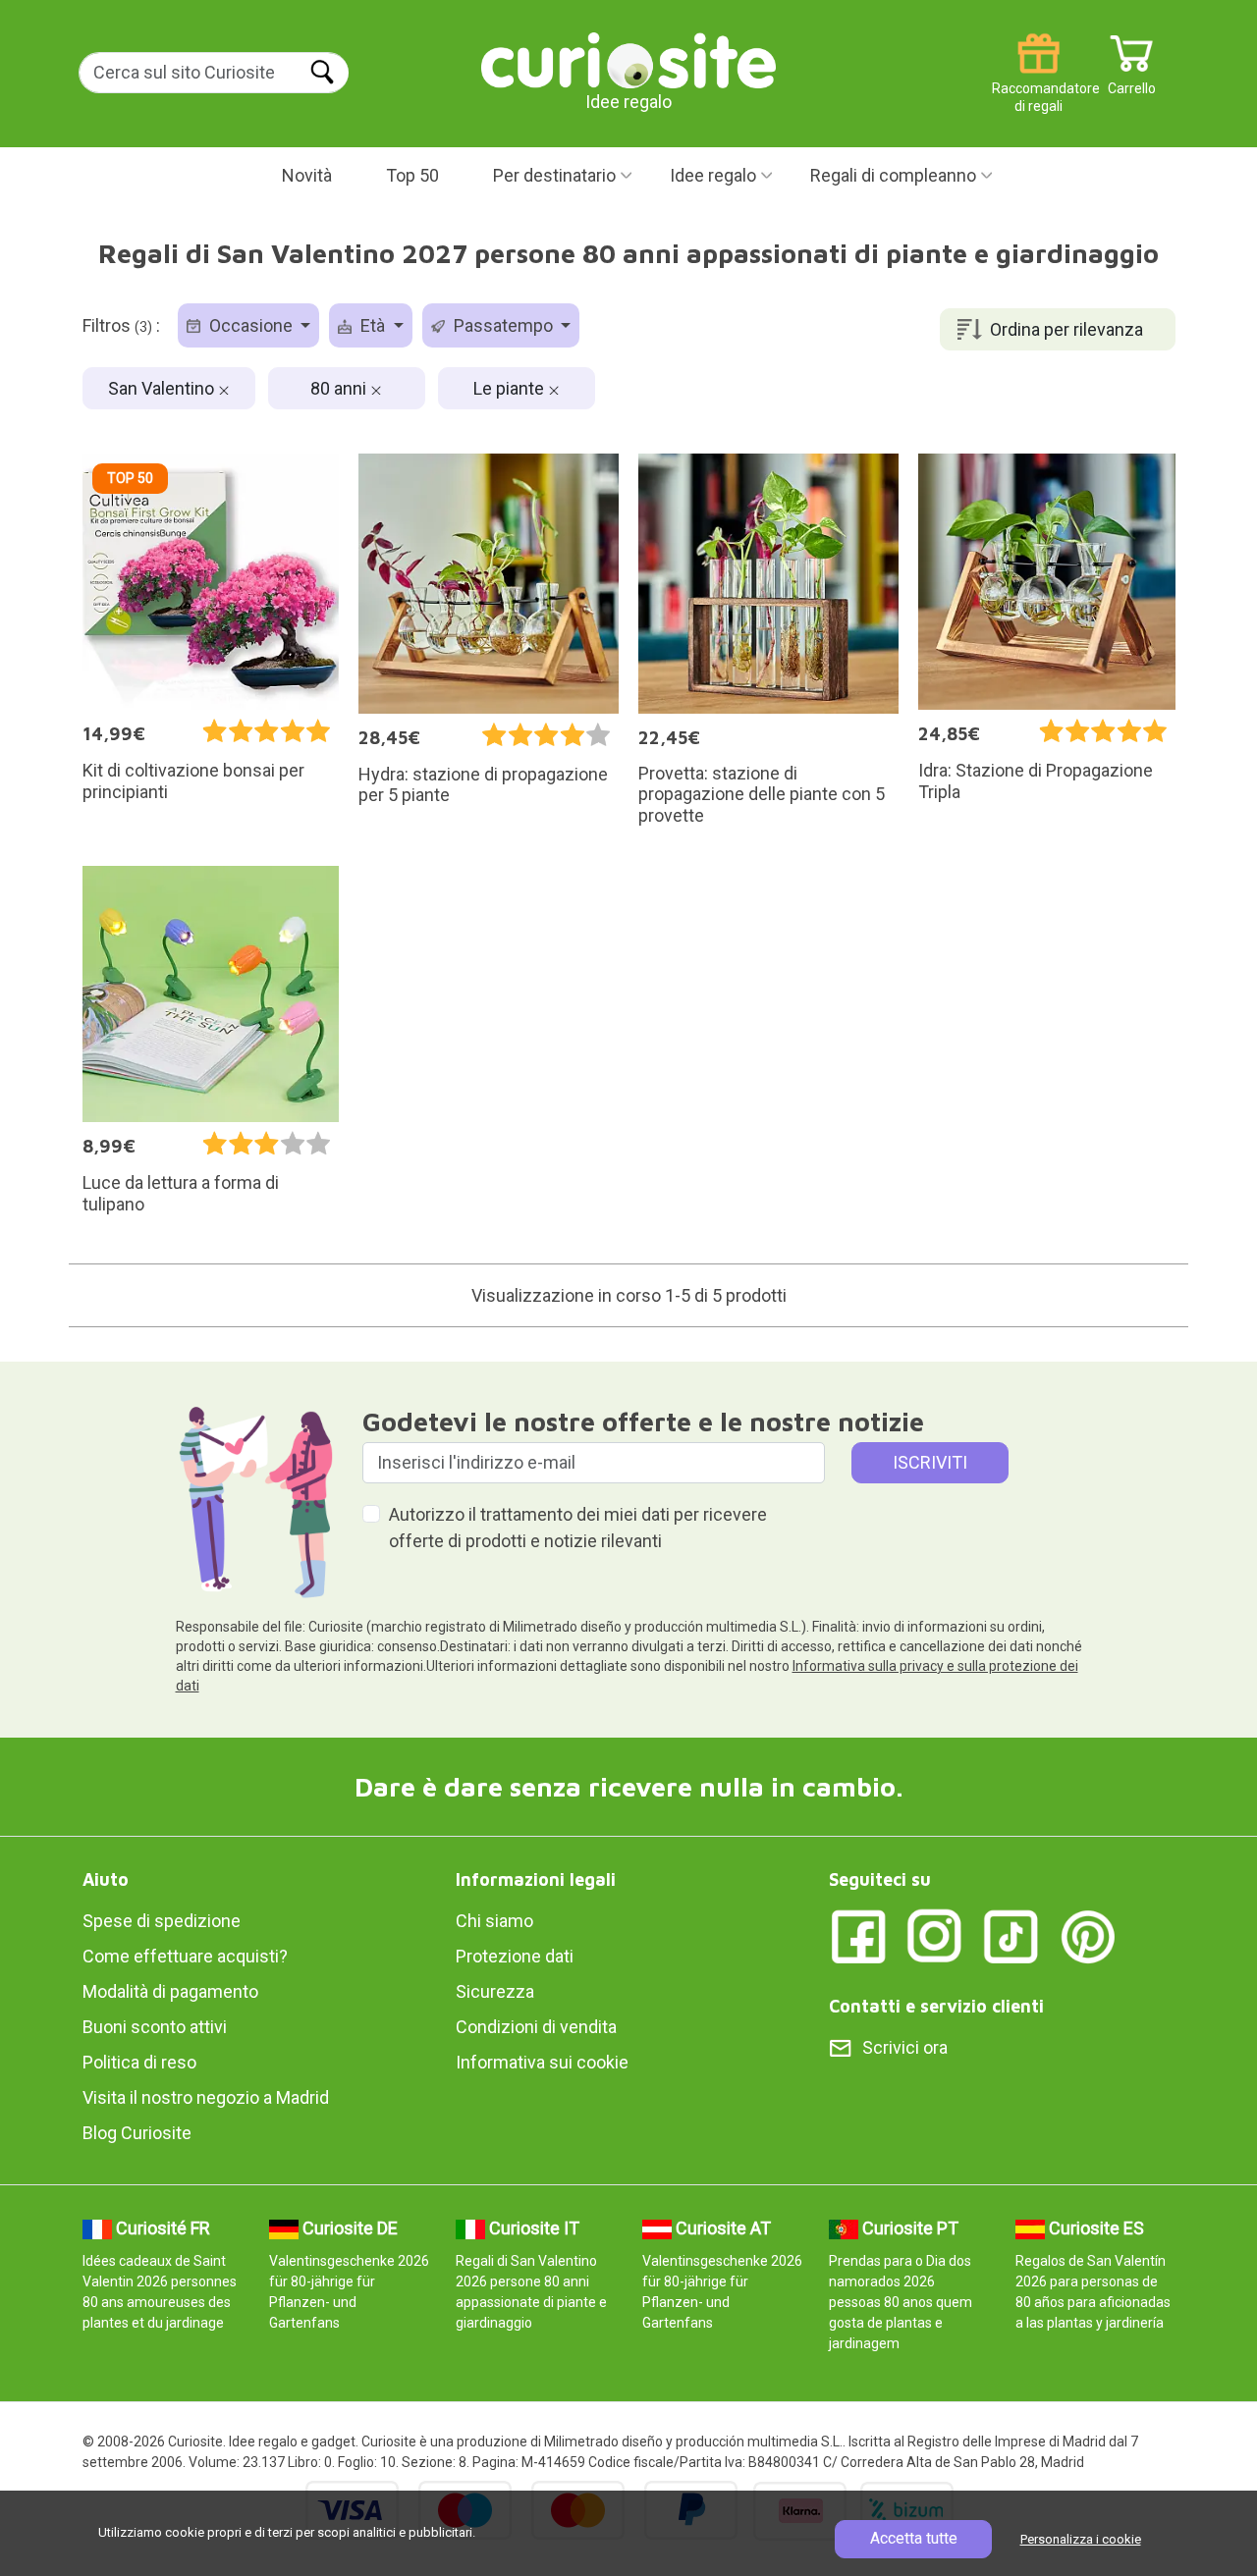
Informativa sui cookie (542, 2062)
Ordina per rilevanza (1066, 329)
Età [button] (373, 325)
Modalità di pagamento (170, 1991)
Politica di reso (139, 2062)
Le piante (511, 388)
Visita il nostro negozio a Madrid (206, 2097)
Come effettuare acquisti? (185, 1956)
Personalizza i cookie (1081, 2539)
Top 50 (412, 175)
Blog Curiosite (137, 2133)
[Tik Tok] (1011, 1935)
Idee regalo (713, 175)
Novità (307, 175)
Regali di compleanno (893, 175)
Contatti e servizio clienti (936, 2006)
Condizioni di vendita (536, 2027)
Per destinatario (554, 175)
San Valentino (163, 388)
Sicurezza (495, 1991)
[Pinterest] (1088, 1935)
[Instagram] (935, 1935)
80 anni (340, 388)
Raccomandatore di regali (1038, 81)
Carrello (1132, 81)
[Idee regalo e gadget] (628, 58)
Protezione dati (515, 1956)
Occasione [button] (251, 325)
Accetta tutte (914, 2538)
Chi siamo (494, 1921)
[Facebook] (858, 1935)
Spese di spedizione (162, 1921)
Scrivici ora (905, 2047)
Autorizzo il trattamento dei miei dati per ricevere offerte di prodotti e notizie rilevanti (578, 1528)
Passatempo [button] (503, 325)
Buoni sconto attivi (155, 2027)
